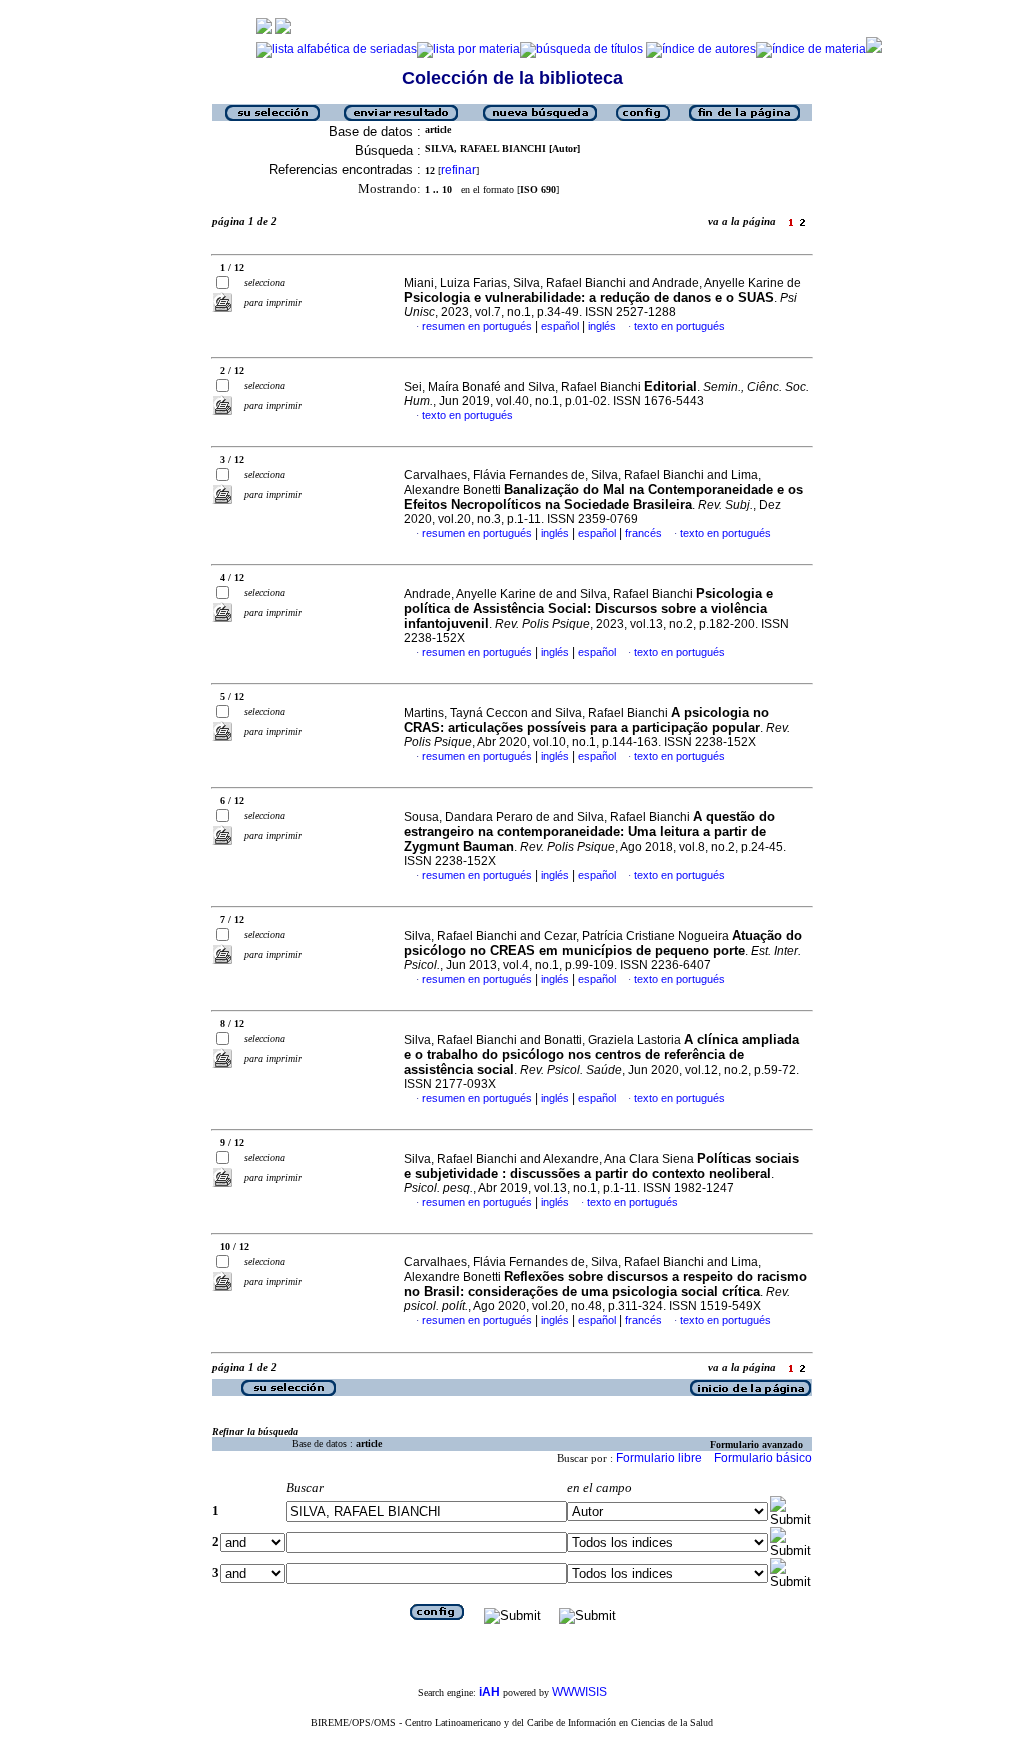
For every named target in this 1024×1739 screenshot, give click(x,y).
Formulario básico (763, 1458)
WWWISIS (579, 1692)
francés (643, 533)
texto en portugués (679, 326)
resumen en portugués (477, 326)
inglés (602, 326)
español (560, 326)
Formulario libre (659, 1458)
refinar (458, 170)
